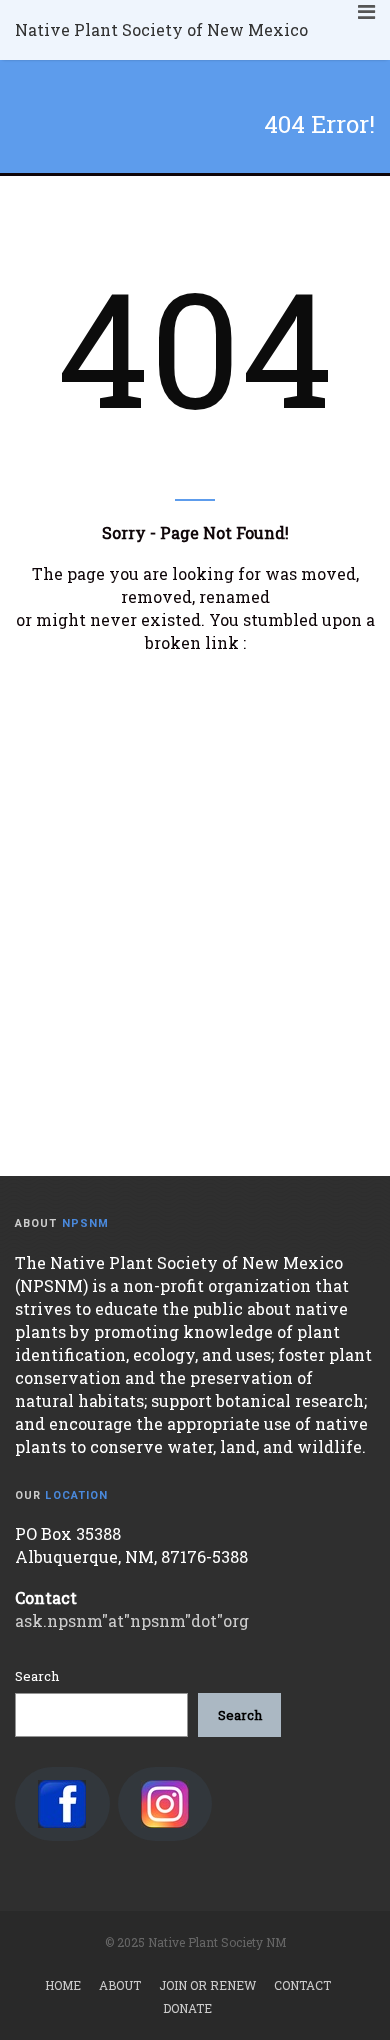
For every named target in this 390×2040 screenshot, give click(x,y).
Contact (302, 1985)
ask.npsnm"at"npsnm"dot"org (132, 1620)
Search (37, 1676)
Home (63, 1985)
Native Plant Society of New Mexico (161, 29)
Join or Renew (207, 1985)
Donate (187, 2008)
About (120, 1985)
